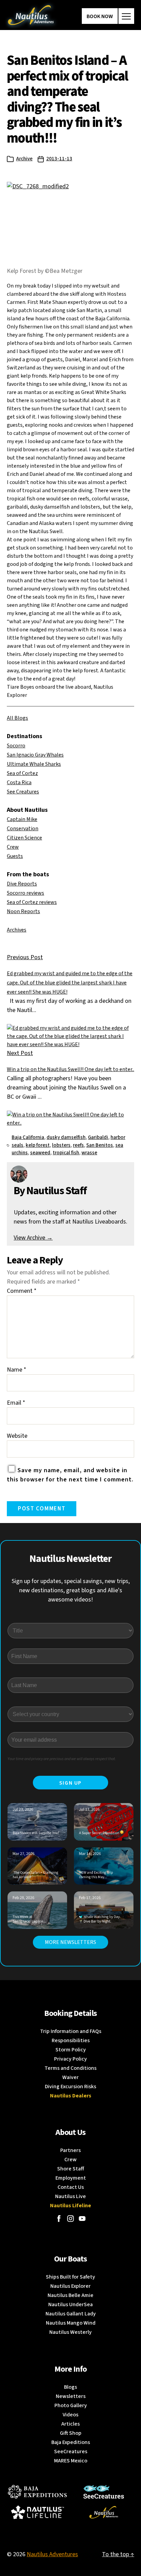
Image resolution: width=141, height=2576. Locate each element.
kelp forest (38, 1145)
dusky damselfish (66, 1137)
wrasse (89, 1153)
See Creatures (23, 792)
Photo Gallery (71, 2405)
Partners (70, 2150)
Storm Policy (71, 2050)
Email (16, 1403)
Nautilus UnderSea (70, 2304)
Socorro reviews (25, 893)
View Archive (33, 1238)
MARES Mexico (71, 2461)
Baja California (28, 1137)
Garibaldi (98, 1137)
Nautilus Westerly (70, 2332)
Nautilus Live (70, 2196)
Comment (22, 1291)
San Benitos (100, 1145)
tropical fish (66, 1153)
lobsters (61, 1145)
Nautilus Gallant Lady (71, 2314)
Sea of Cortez (22, 773)
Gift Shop (71, 2433)
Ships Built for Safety (70, 2277)
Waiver (70, 2077)
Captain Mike (22, 819)
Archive (24, 159)
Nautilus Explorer (70, 2286)
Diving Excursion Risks (70, 2087)
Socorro (16, 746)
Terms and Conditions (70, 2068)
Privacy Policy (70, 2059)
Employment (71, 2178)
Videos (70, 2415)
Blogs (70, 2387)
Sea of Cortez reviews (32, 902)
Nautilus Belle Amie (70, 2295)
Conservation (23, 829)
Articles (70, 2424)
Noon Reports (23, 911)
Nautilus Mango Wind (71, 2323)
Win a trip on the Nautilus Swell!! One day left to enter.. (70, 1069)
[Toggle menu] (126, 16)
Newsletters (71, 2396)
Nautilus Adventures (52, 2554)
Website (17, 1436)
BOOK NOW (100, 16)
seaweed (40, 1153)
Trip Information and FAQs (71, 2031)
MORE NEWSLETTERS (70, 1942)
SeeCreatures (71, 2451)
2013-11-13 (59, 159)
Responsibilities (71, 2040)
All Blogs (17, 718)
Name (17, 1370)
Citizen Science (24, 838)
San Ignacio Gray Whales (35, 755)
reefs (78, 1145)
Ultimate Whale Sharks (34, 764)
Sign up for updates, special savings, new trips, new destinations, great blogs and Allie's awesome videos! (71, 1590)
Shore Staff (71, 2169)
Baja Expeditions (71, 2442)
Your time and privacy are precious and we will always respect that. (62, 1759)
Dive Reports (22, 884)
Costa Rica (19, 782)
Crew (13, 847)
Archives (17, 930)
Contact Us (71, 2187)
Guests (15, 856)
